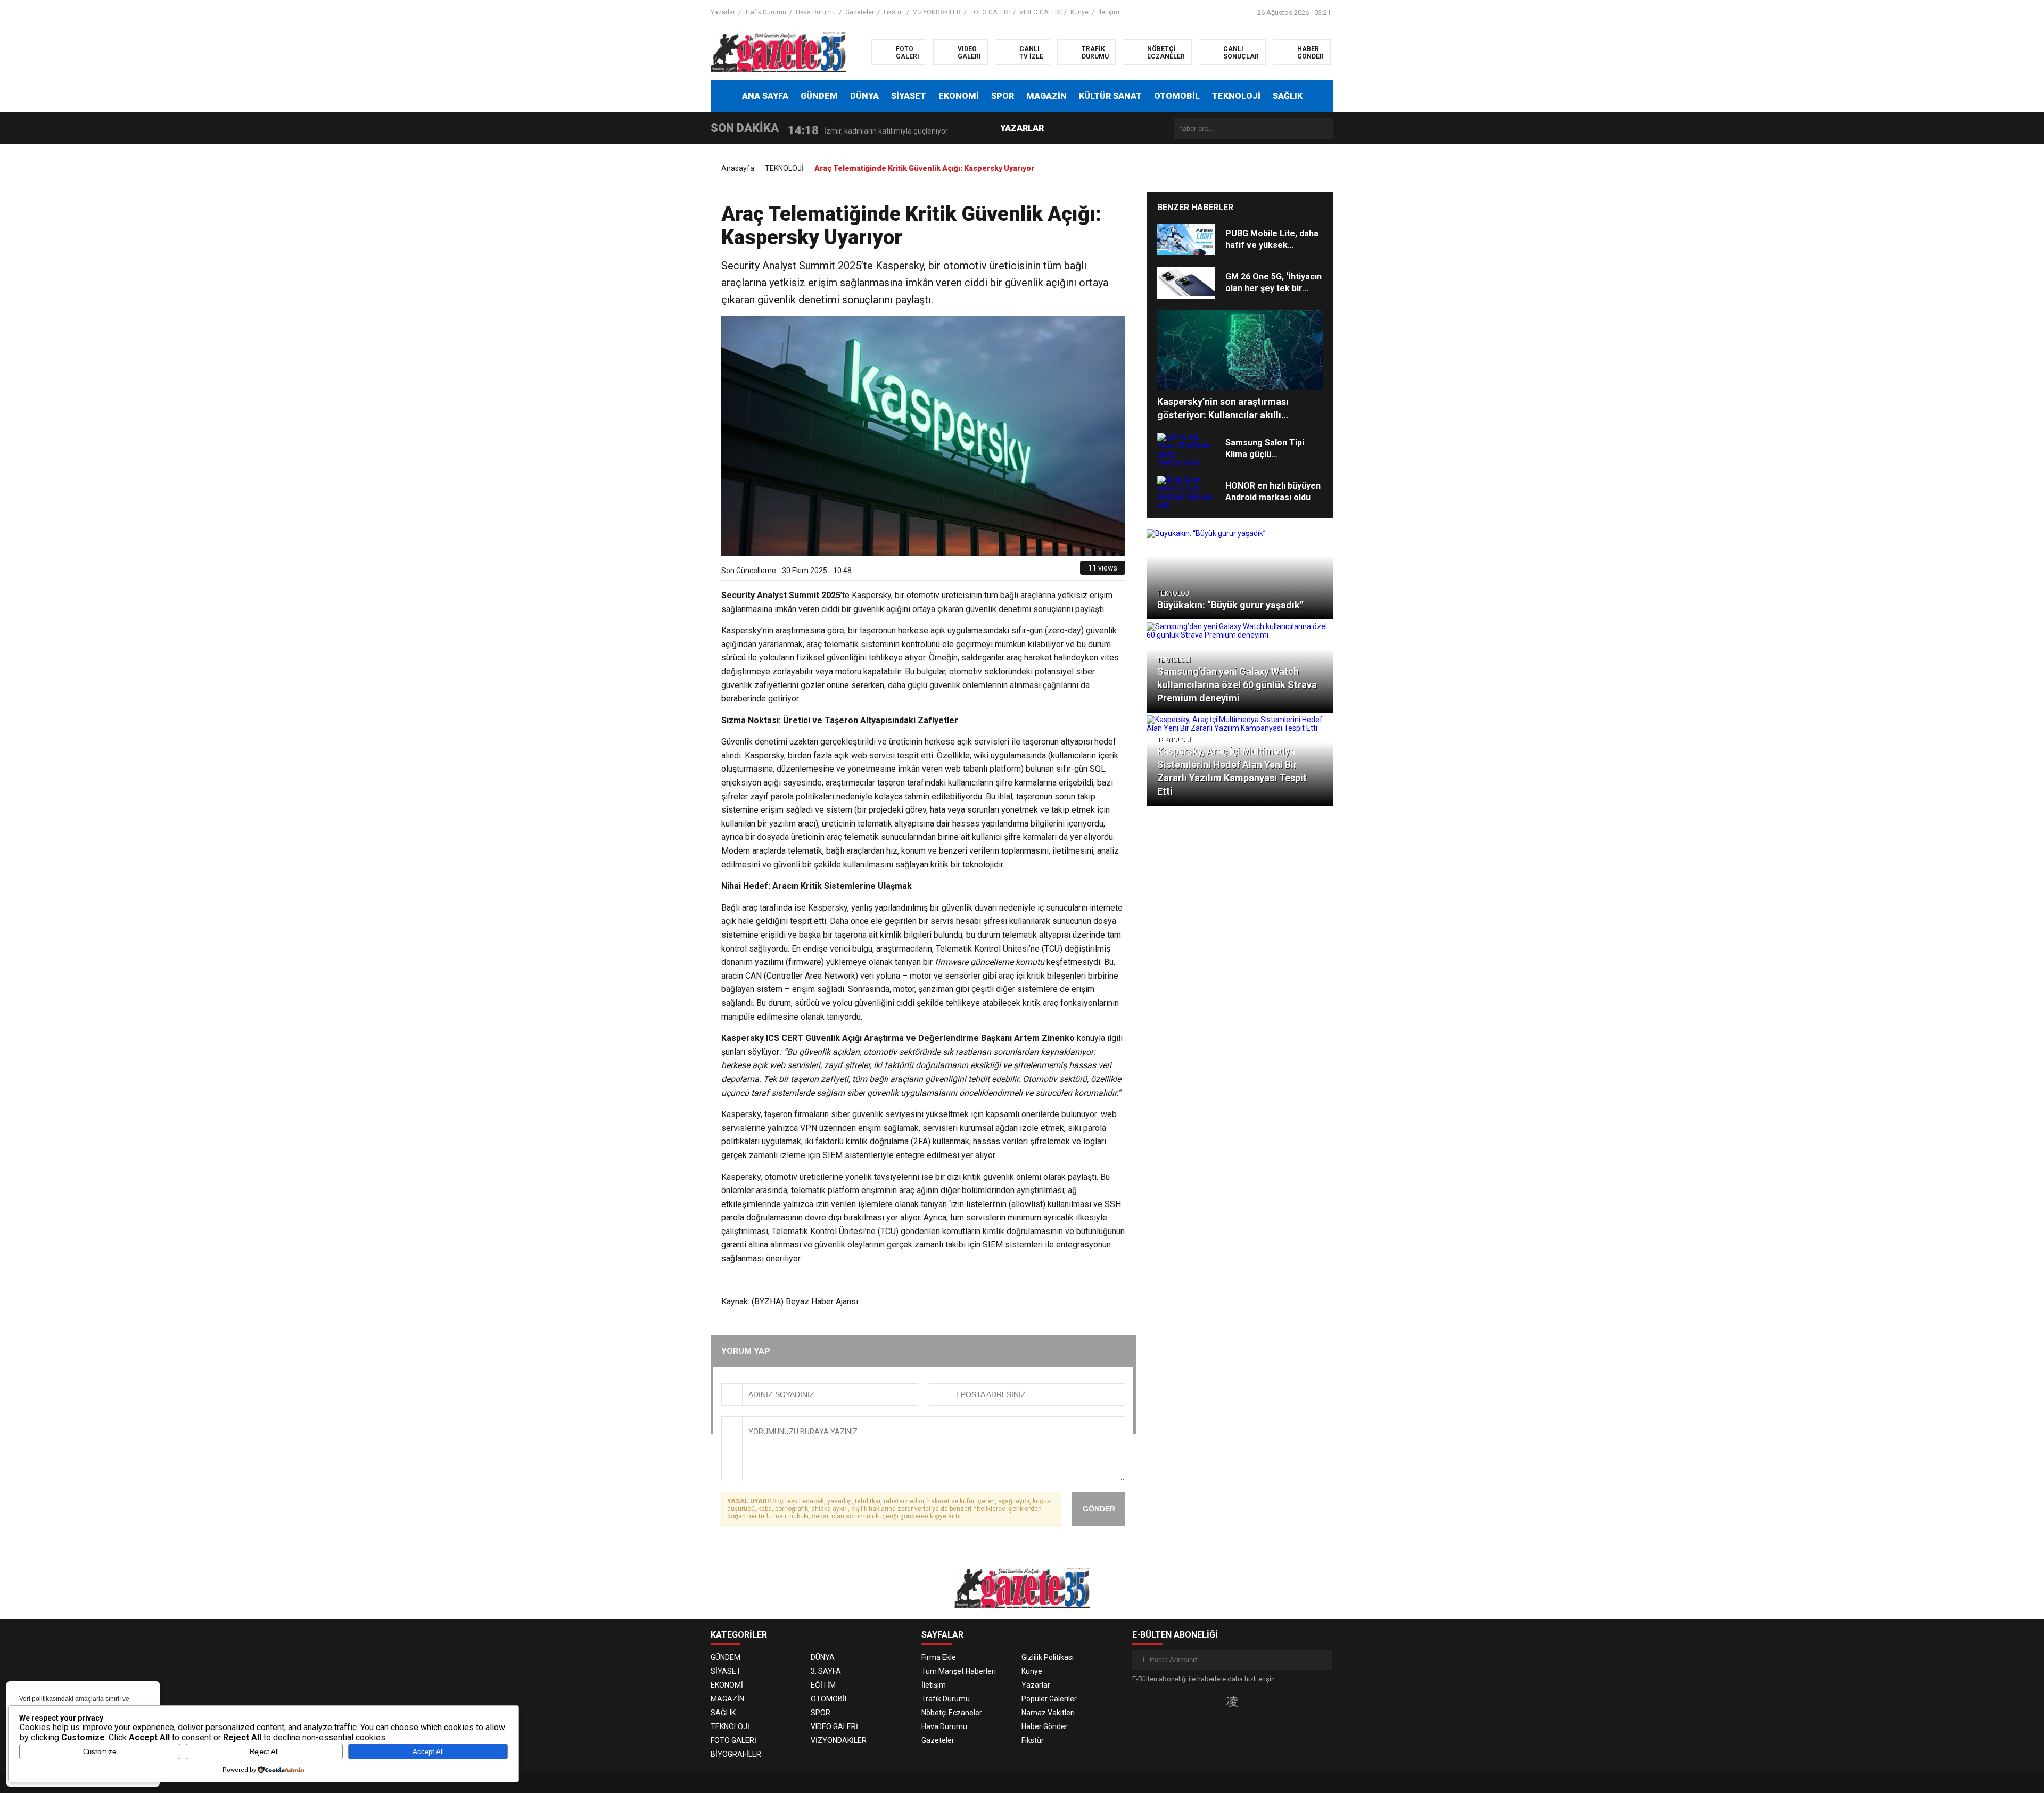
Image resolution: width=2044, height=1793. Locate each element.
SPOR (1003, 96)
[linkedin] (1036, 572)
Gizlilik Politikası (1048, 1657)
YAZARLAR (1022, 128)
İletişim (1109, 12)
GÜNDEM (819, 96)
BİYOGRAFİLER (736, 1754)
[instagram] (1232, 1701)
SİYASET (909, 96)
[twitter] (1024, 572)
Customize (100, 1752)
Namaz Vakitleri (1048, 1713)
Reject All (264, 1752)
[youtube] (1250, 1701)
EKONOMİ (959, 96)
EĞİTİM (823, 1685)
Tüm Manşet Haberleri (959, 1671)
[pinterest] (1048, 572)
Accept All (428, 1752)
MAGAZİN (1046, 96)
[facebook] (1012, 572)
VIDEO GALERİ (1040, 12)
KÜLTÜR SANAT (1110, 96)
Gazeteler (860, 12)
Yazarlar (723, 12)
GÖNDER (1099, 1509)
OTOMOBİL (1177, 96)
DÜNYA (864, 96)
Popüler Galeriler (1049, 1699)
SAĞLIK (1288, 96)
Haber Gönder (1045, 1726)
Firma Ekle (939, 1657)
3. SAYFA (826, 1671)
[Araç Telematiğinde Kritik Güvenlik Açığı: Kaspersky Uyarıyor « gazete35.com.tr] (778, 52)
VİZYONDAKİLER (937, 12)
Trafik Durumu (765, 12)
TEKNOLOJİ (1236, 96)
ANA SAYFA (765, 96)
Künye (1079, 12)
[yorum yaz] (1072, 572)
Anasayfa (738, 168)
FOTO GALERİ (990, 12)
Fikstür (893, 12)
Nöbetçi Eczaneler (952, 1713)
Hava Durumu (816, 12)
